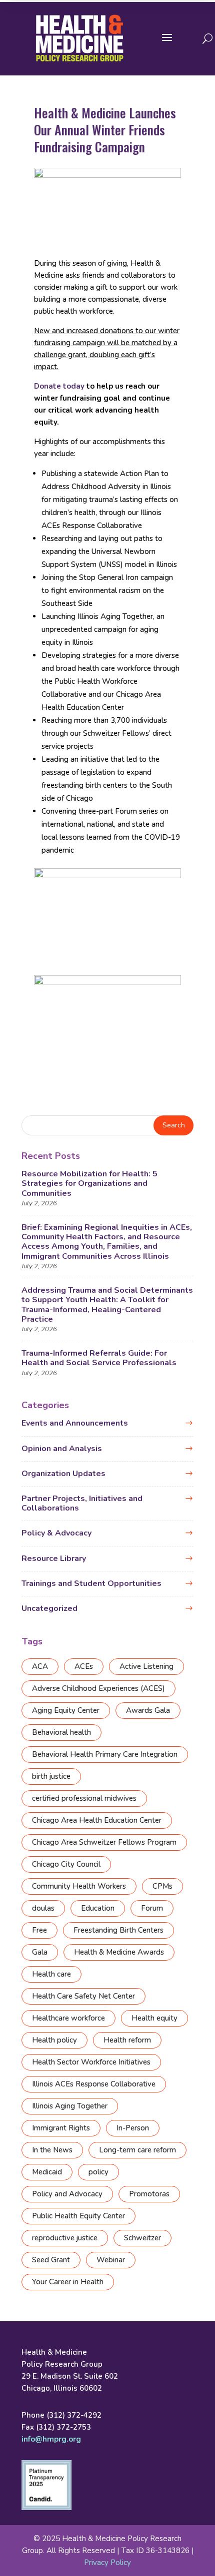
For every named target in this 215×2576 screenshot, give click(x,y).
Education (98, 1908)
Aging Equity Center (66, 1710)
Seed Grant (51, 2260)
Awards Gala (148, 1710)
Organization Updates (63, 1474)
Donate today (59, 386)
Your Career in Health (68, 2282)
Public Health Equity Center (78, 2216)
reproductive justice (65, 2238)
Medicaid (47, 2172)
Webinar (111, 2260)
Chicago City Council (66, 1864)
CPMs (162, 1886)
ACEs (84, 1666)
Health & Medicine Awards (119, 1952)
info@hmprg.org (51, 2439)
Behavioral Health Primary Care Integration (105, 1754)
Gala (40, 1952)
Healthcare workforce (68, 2018)
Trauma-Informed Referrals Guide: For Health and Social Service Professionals (99, 1358)
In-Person (133, 2128)
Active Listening (146, 1666)
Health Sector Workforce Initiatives (91, 2062)
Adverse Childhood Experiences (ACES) (98, 1688)
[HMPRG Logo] (79, 38)
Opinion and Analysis (62, 1449)
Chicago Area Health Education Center (97, 1820)
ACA (40, 1666)
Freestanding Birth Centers (118, 1930)
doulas (43, 1908)
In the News (52, 2150)
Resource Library (54, 1558)
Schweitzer (142, 2238)
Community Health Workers (79, 1886)
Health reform (127, 2040)
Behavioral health (61, 1732)
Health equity (154, 2018)
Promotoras (149, 2194)
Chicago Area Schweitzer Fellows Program (104, 1842)
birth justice (51, 1776)
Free (39, 1930)
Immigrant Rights (61, 2128)
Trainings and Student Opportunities (91, 1583)
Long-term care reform (137, 2150)
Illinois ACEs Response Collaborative (94, 2084)
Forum (152, 1908)
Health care (51, 1974)
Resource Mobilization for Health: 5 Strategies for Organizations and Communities (89, 1183)
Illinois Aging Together (70, 2106)
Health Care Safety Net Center (83, 1996)
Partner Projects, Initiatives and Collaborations (82, 1503)
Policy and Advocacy (67, 2194)
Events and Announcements (75, 1423)
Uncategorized (49, 1608)
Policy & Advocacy (56, 1533)
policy (98, 2172)
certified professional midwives (84, 1798)
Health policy (54, 2040)
